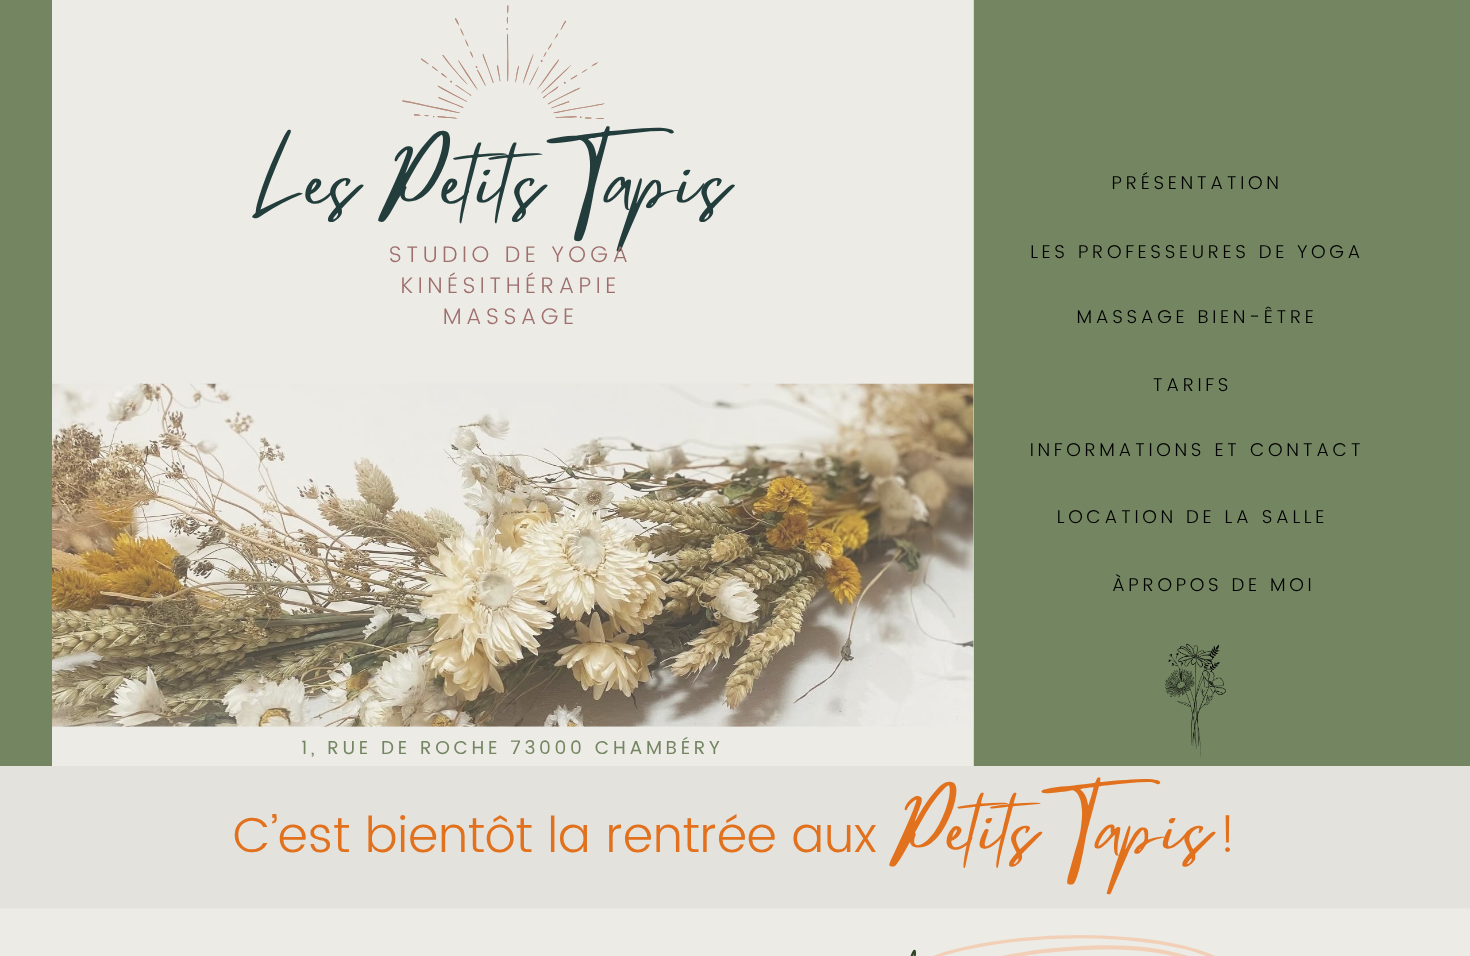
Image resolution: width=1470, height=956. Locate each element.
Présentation (1197, 183)
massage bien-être (1197, 317)
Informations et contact (1197, 450)
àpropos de (1191, 585)
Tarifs (1192, 385)
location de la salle (1192, 517)
